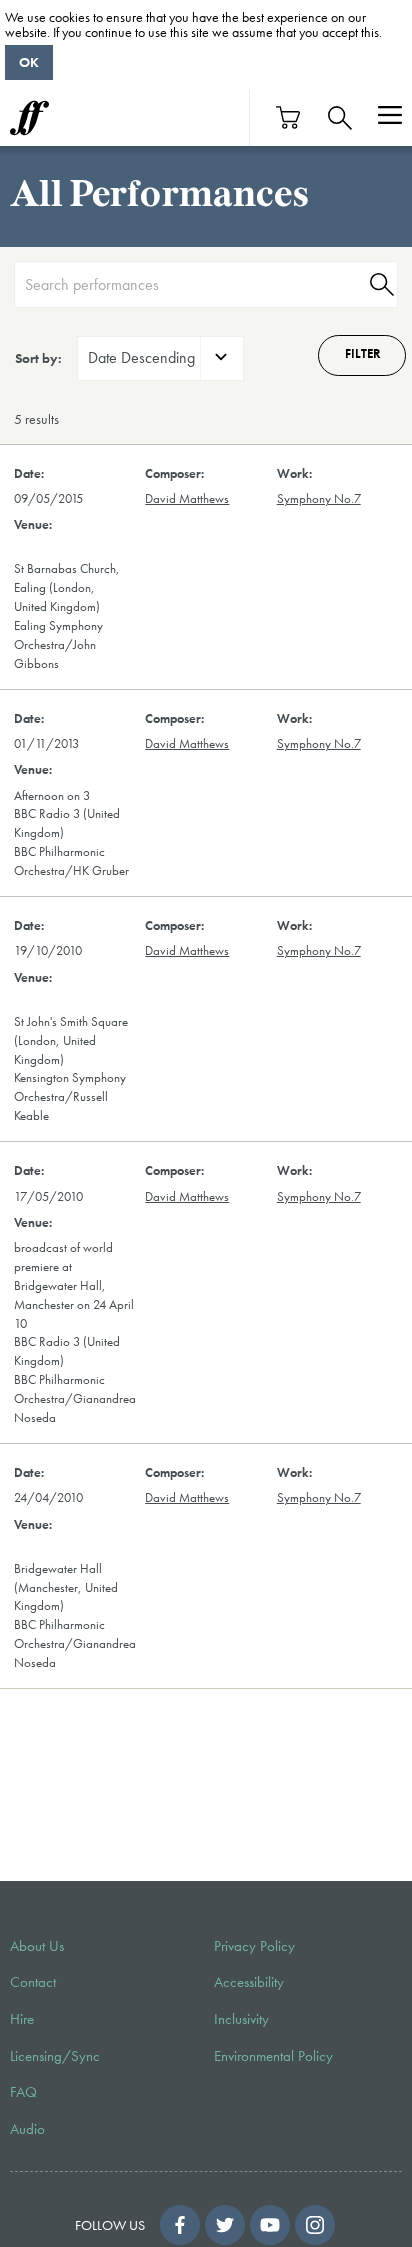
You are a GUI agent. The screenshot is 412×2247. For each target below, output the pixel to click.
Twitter (225, 2225)
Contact (33, 1982)
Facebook (180, 2225)
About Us (37, 1946)
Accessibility (249, 1982)
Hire (22, 2019)
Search (379, 284)
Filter (362, 354)
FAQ (23, 2092)
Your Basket (289, 117)
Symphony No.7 (319, 499)
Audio (27, 2129)
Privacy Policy (254, 1946)
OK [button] (29, 62)
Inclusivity (241, 2019)
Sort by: (38, 358)
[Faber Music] (29, 118)
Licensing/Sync (55, 2056)
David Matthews (187, 499)
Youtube (270, 2225)
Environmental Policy (273, 2056)
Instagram (315, 2225)
